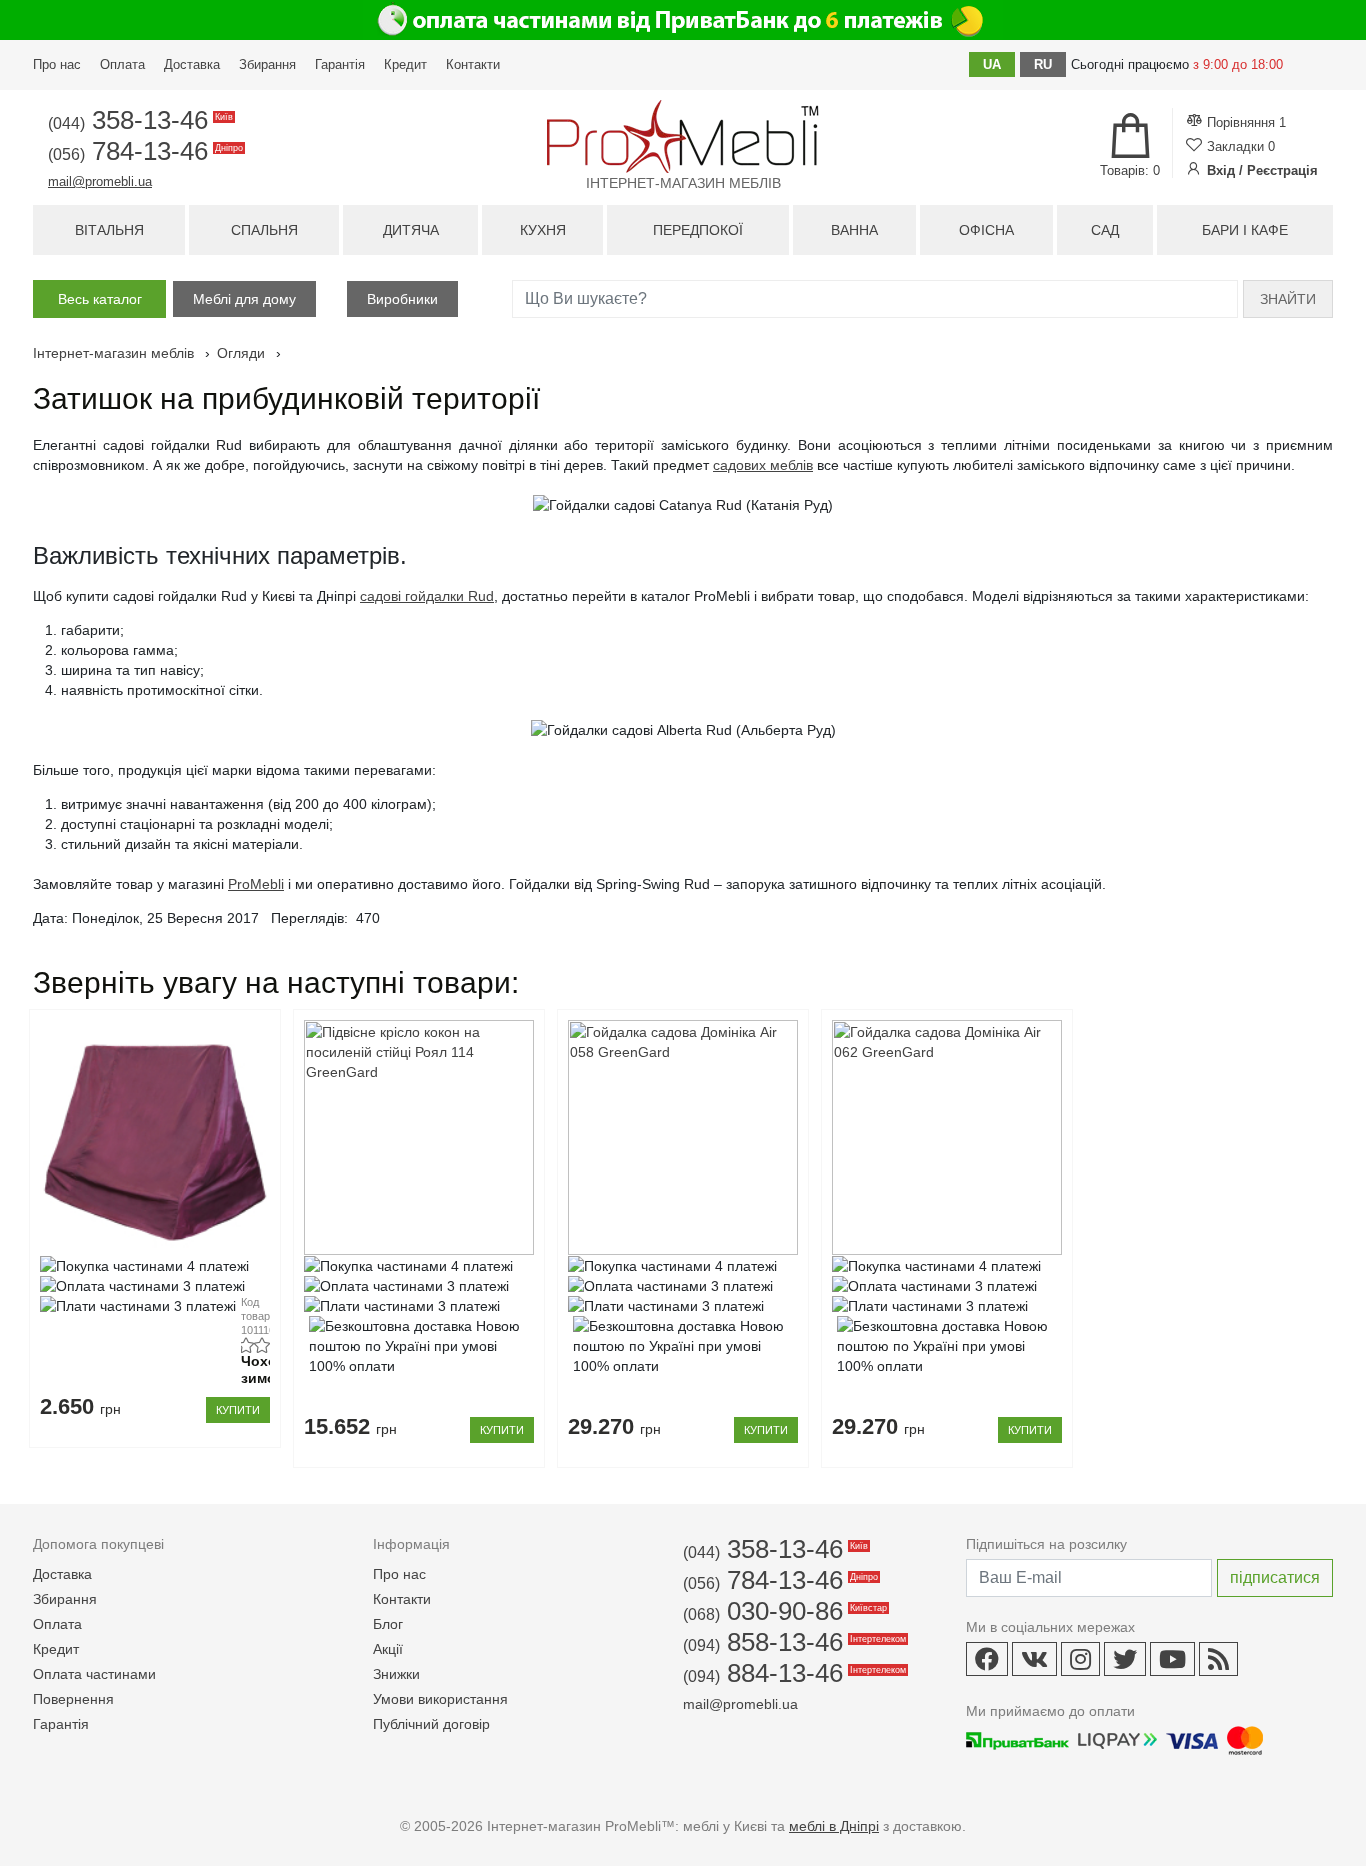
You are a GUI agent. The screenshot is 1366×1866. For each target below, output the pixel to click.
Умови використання (440, 1699)
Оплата (122, 64)
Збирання (267, 64)
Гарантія (340, 64)
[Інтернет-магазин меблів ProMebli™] (683, 136)
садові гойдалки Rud (427, 596)
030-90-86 (783, 1611)
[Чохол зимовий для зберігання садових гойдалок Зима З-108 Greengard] (154, 1137)
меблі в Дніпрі (834, 1826)
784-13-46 (144, 151)
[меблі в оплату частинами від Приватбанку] (683, 20)
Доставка (192, 64)
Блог (388, 1624)
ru (1043, 64)
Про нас (57, 64)
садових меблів (763, 465)
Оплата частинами (94, 1674)
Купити (238, 1410)
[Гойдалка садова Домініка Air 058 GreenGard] (682, 1137)
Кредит (405, 64)
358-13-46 (139, 120)
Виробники (402, 299)
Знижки (396, 1674)
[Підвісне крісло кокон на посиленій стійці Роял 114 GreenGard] (418, 1137)
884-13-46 (793, 1673)
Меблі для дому (244, 299)
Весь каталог (100, 299)
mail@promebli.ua (100, 181)
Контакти (473, 64)
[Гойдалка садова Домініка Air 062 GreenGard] (946, 1137)
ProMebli (256, 884)
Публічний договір (431, 1724)
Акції (388, 1649)
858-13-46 (793, 1642)
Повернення (73, 1699)
